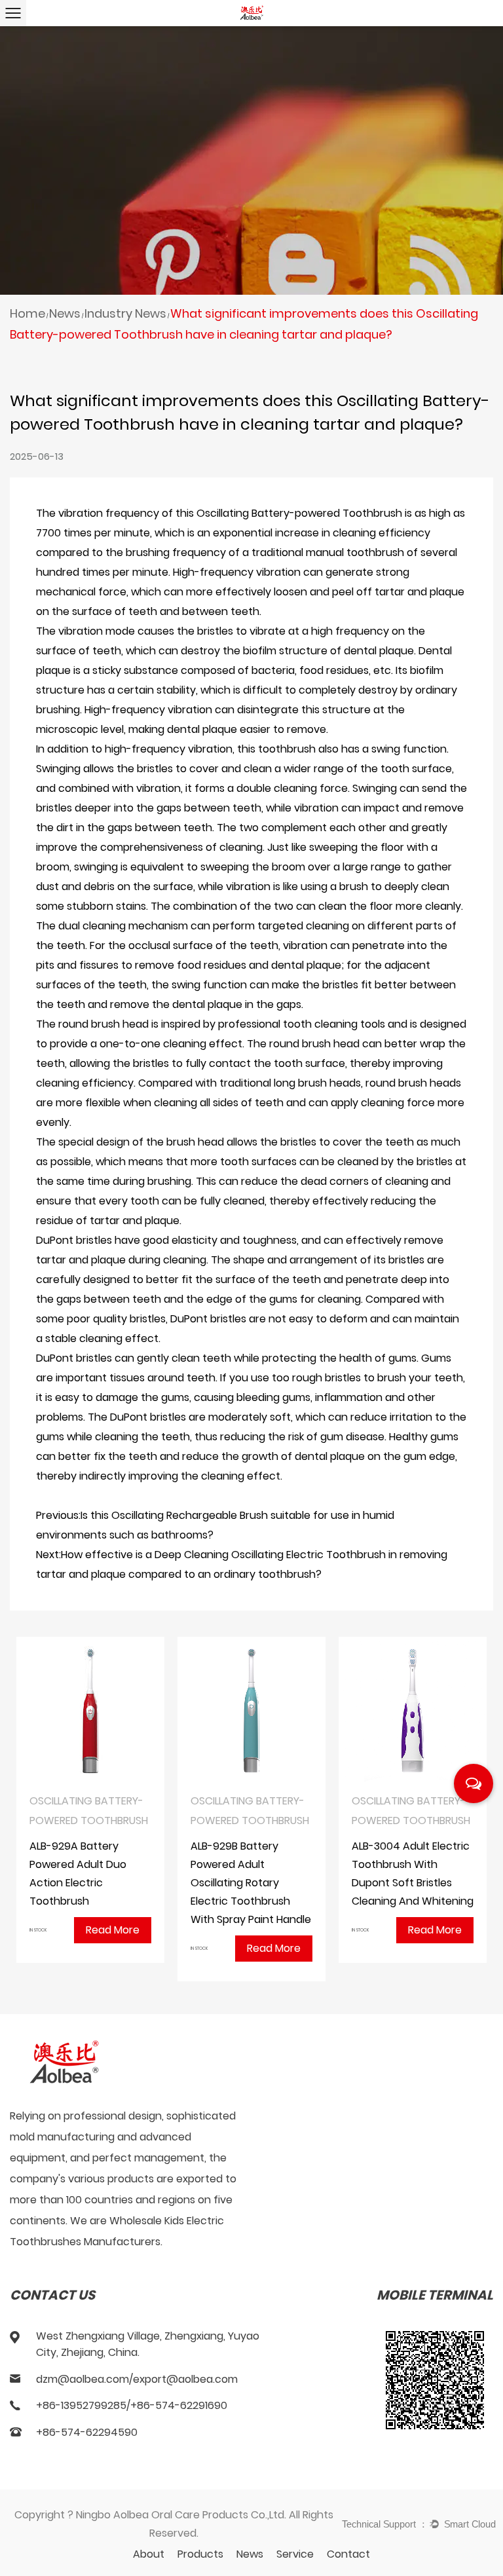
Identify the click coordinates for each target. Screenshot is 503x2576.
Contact (348, 2554)
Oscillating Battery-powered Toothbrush (299, 513)
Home (28, 313)
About (149, 2554)
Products (200, 2554)
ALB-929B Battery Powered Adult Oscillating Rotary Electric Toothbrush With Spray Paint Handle (251, 1883)
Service (295, 2554)
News (65, 313)
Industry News (125, 313)
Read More (113, 1930)
